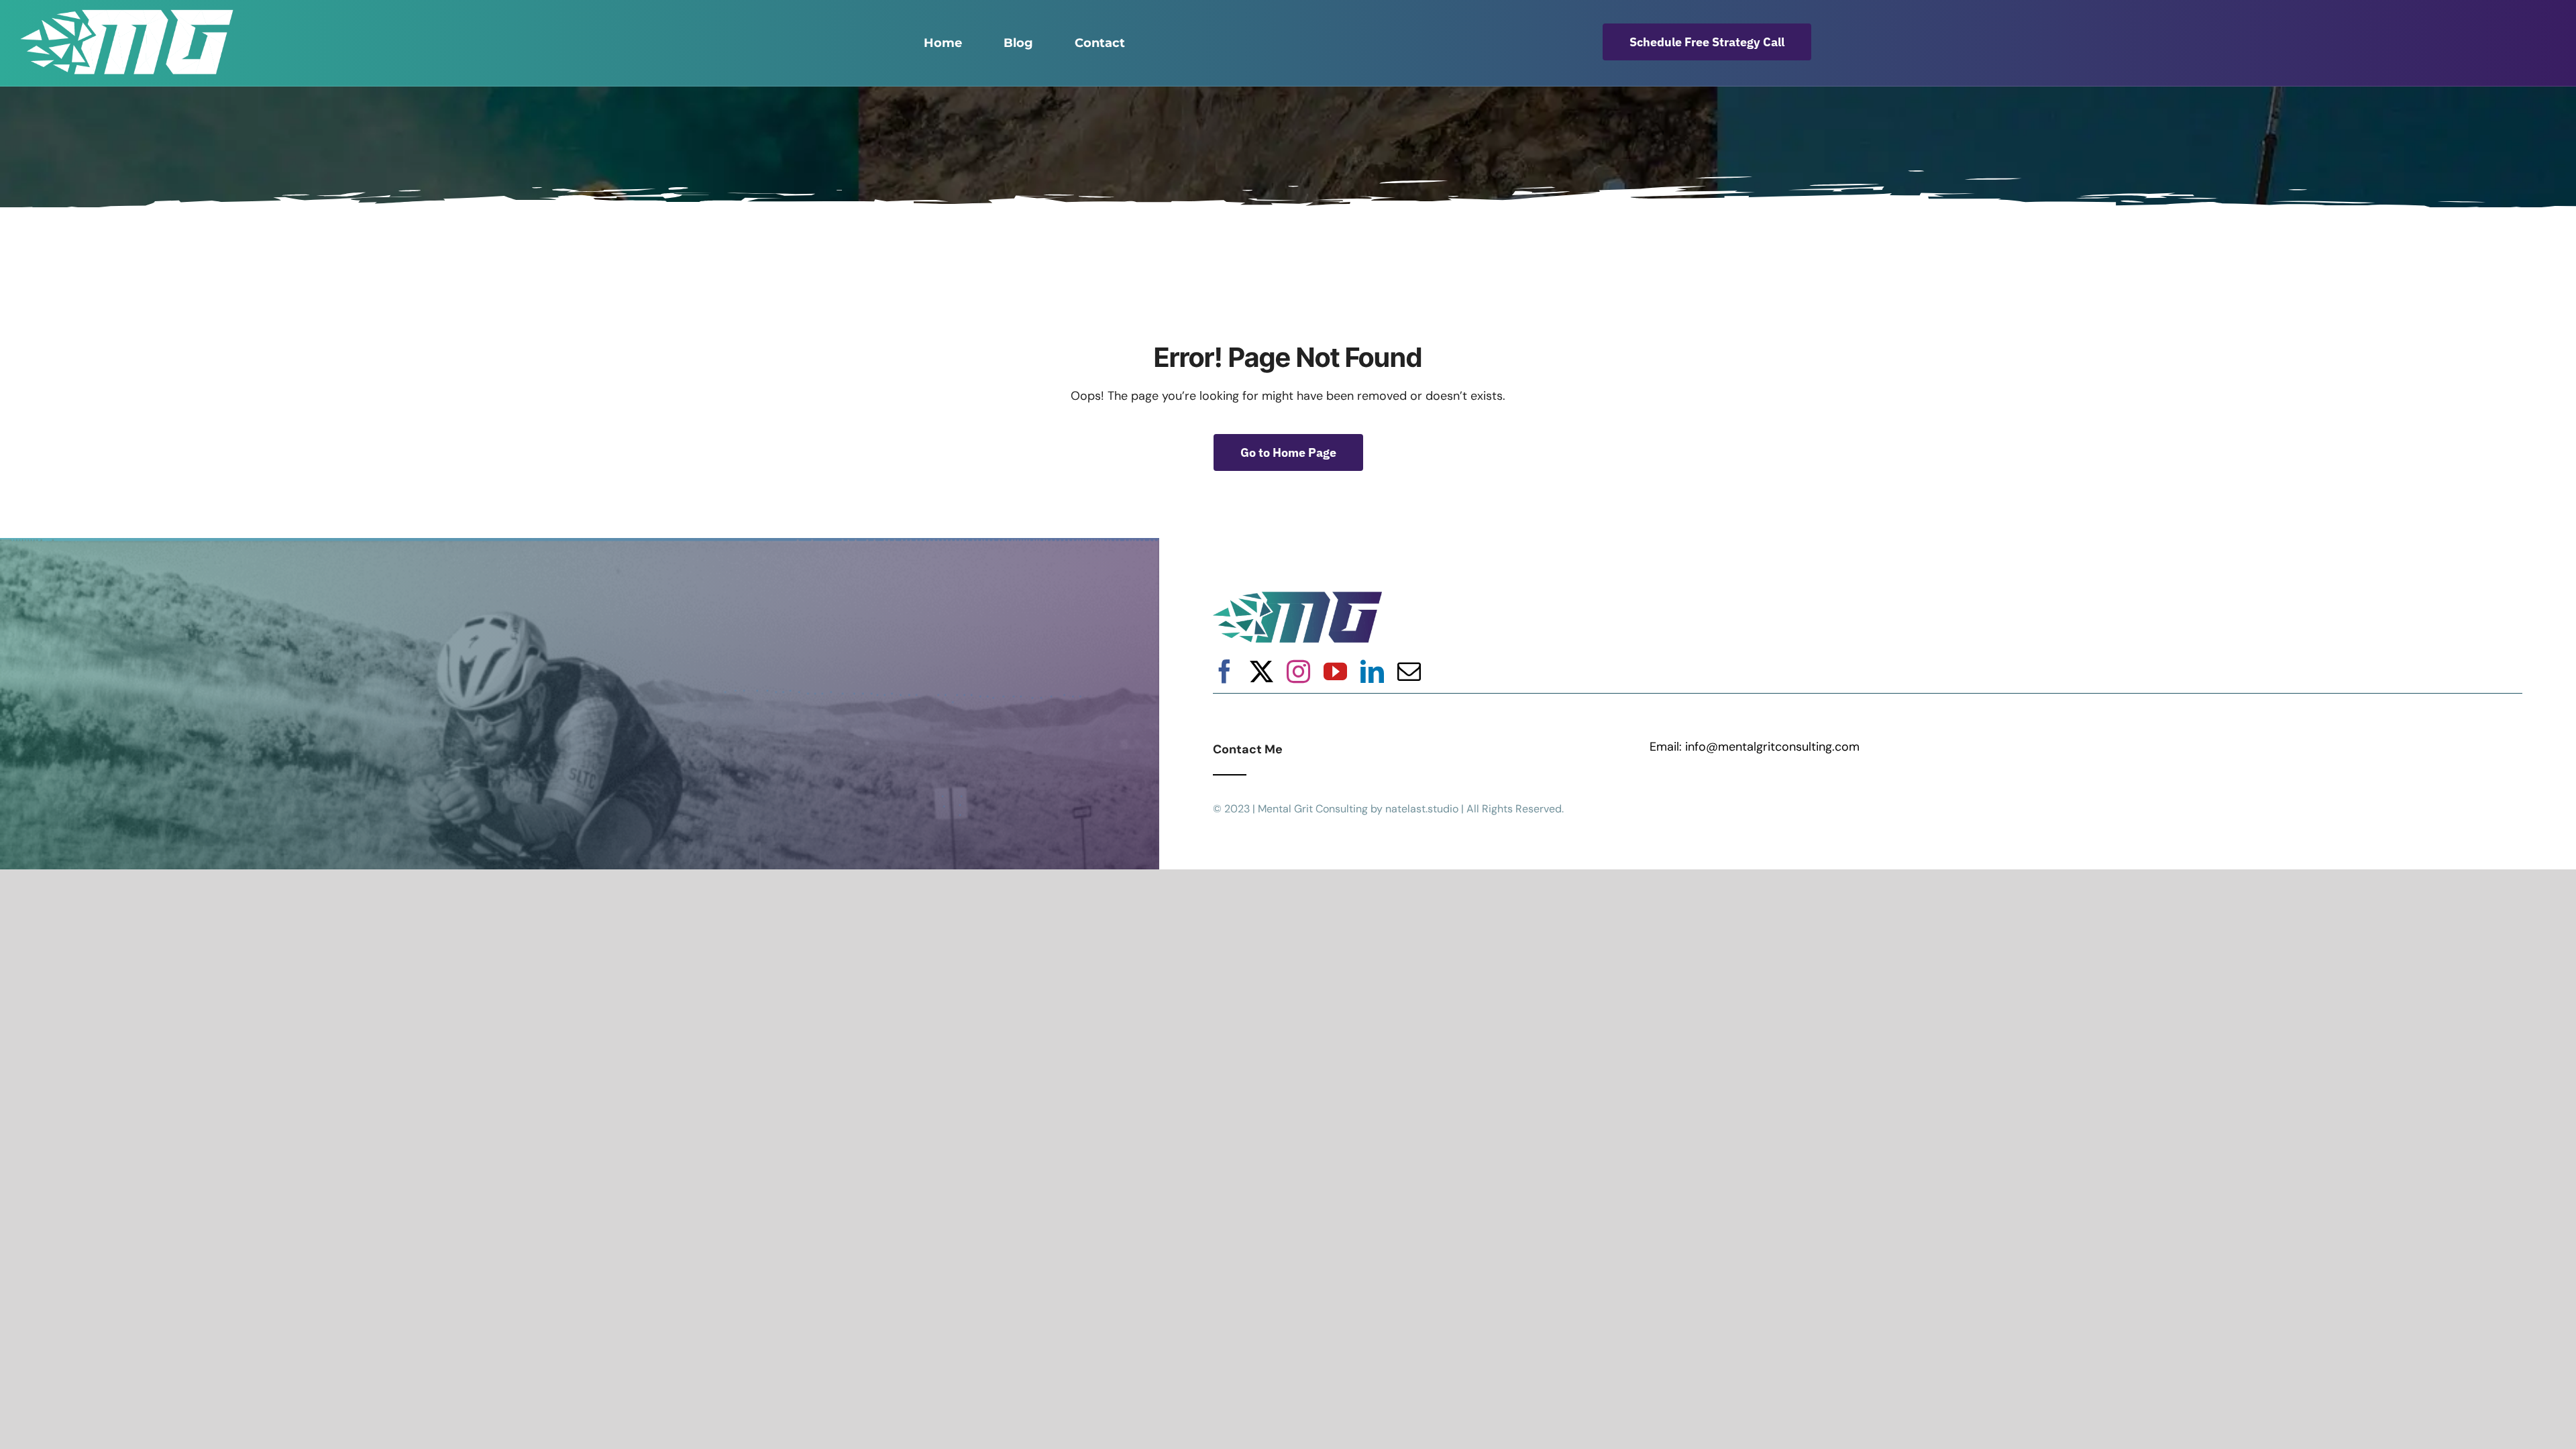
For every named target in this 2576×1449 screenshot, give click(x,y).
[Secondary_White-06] (127, 15)
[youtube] (1335, 671)
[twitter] (1262, 671)
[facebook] (1225, 671)
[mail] (1409, 671)
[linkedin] (1372, 671)
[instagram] (1298, 671)
